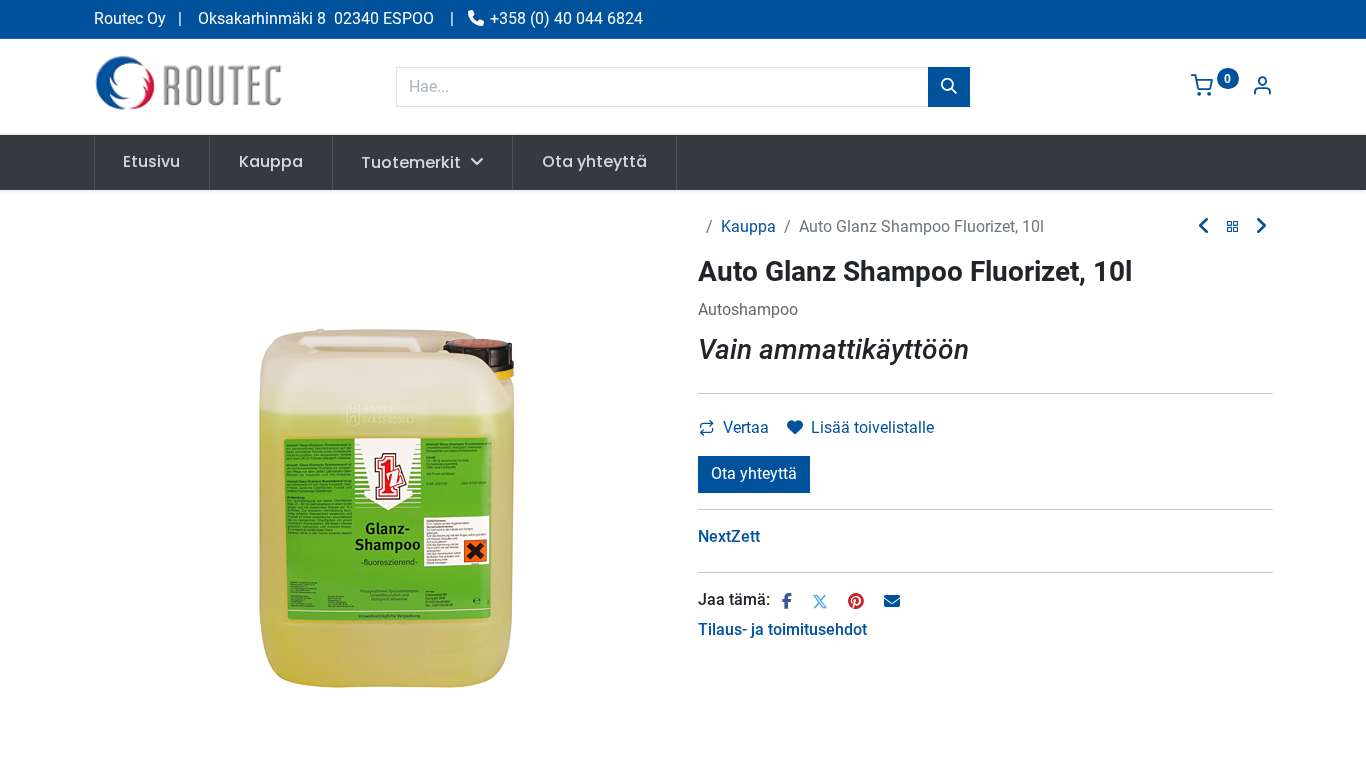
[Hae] (949, 87)
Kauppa (748, 226)
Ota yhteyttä (754, 473)
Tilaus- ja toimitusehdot (782, 629)
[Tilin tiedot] (1262, 87)
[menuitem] (152, 162)
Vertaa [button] (746, 427)
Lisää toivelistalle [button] (872, 427)
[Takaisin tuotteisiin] (1233, 227)
